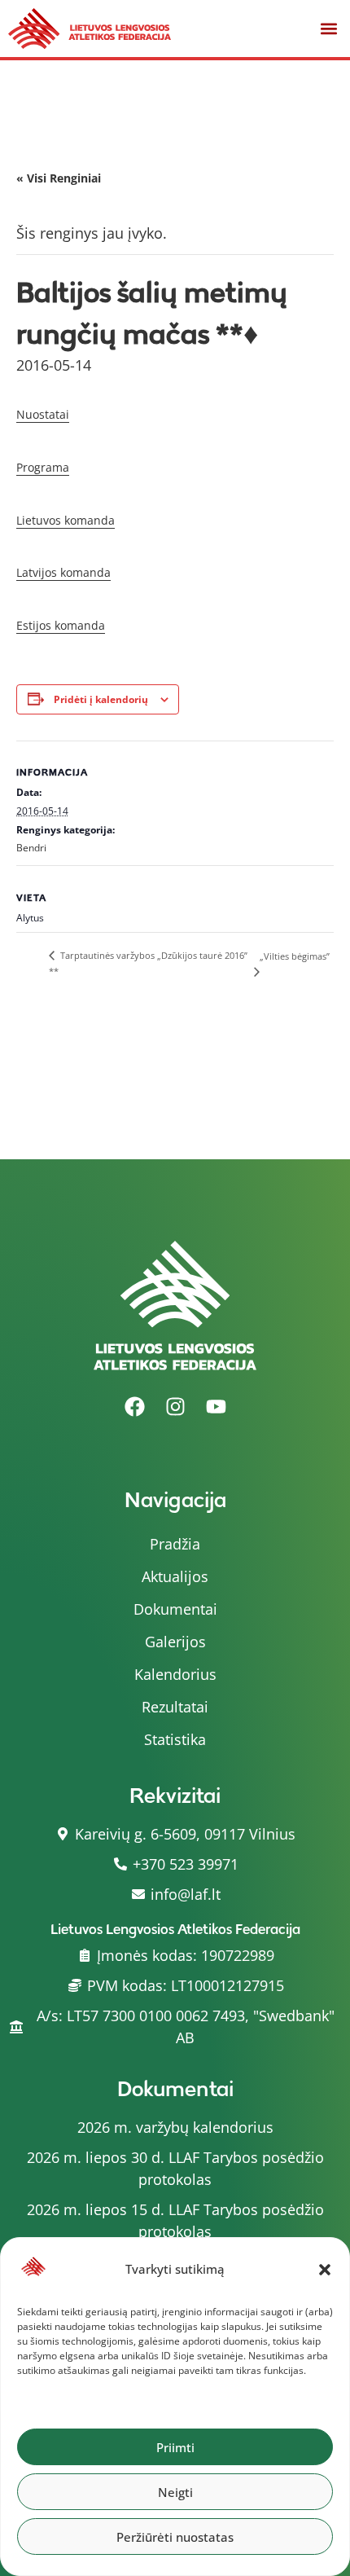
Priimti (175, 2447)
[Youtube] (216, 1407)
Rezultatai (175, 1707)
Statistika (175, 1739)
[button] (325, 2270)
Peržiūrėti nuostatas (175, 2537)
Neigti (175, 2492)
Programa (43, 467)
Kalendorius (175, 1674)
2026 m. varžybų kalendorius (175, 2127)
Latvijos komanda (63, 572)
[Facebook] (134, 1407)
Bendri (31, 848)
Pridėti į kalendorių (101, 699)
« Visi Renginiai (59, 178)
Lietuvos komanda (66, 520)
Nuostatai (43, 414)
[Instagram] (175, 1407)
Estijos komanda (61, 625)
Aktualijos (175, 1576)
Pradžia (175, 1544)
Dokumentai (175, 1609)
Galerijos (175, 1642)
